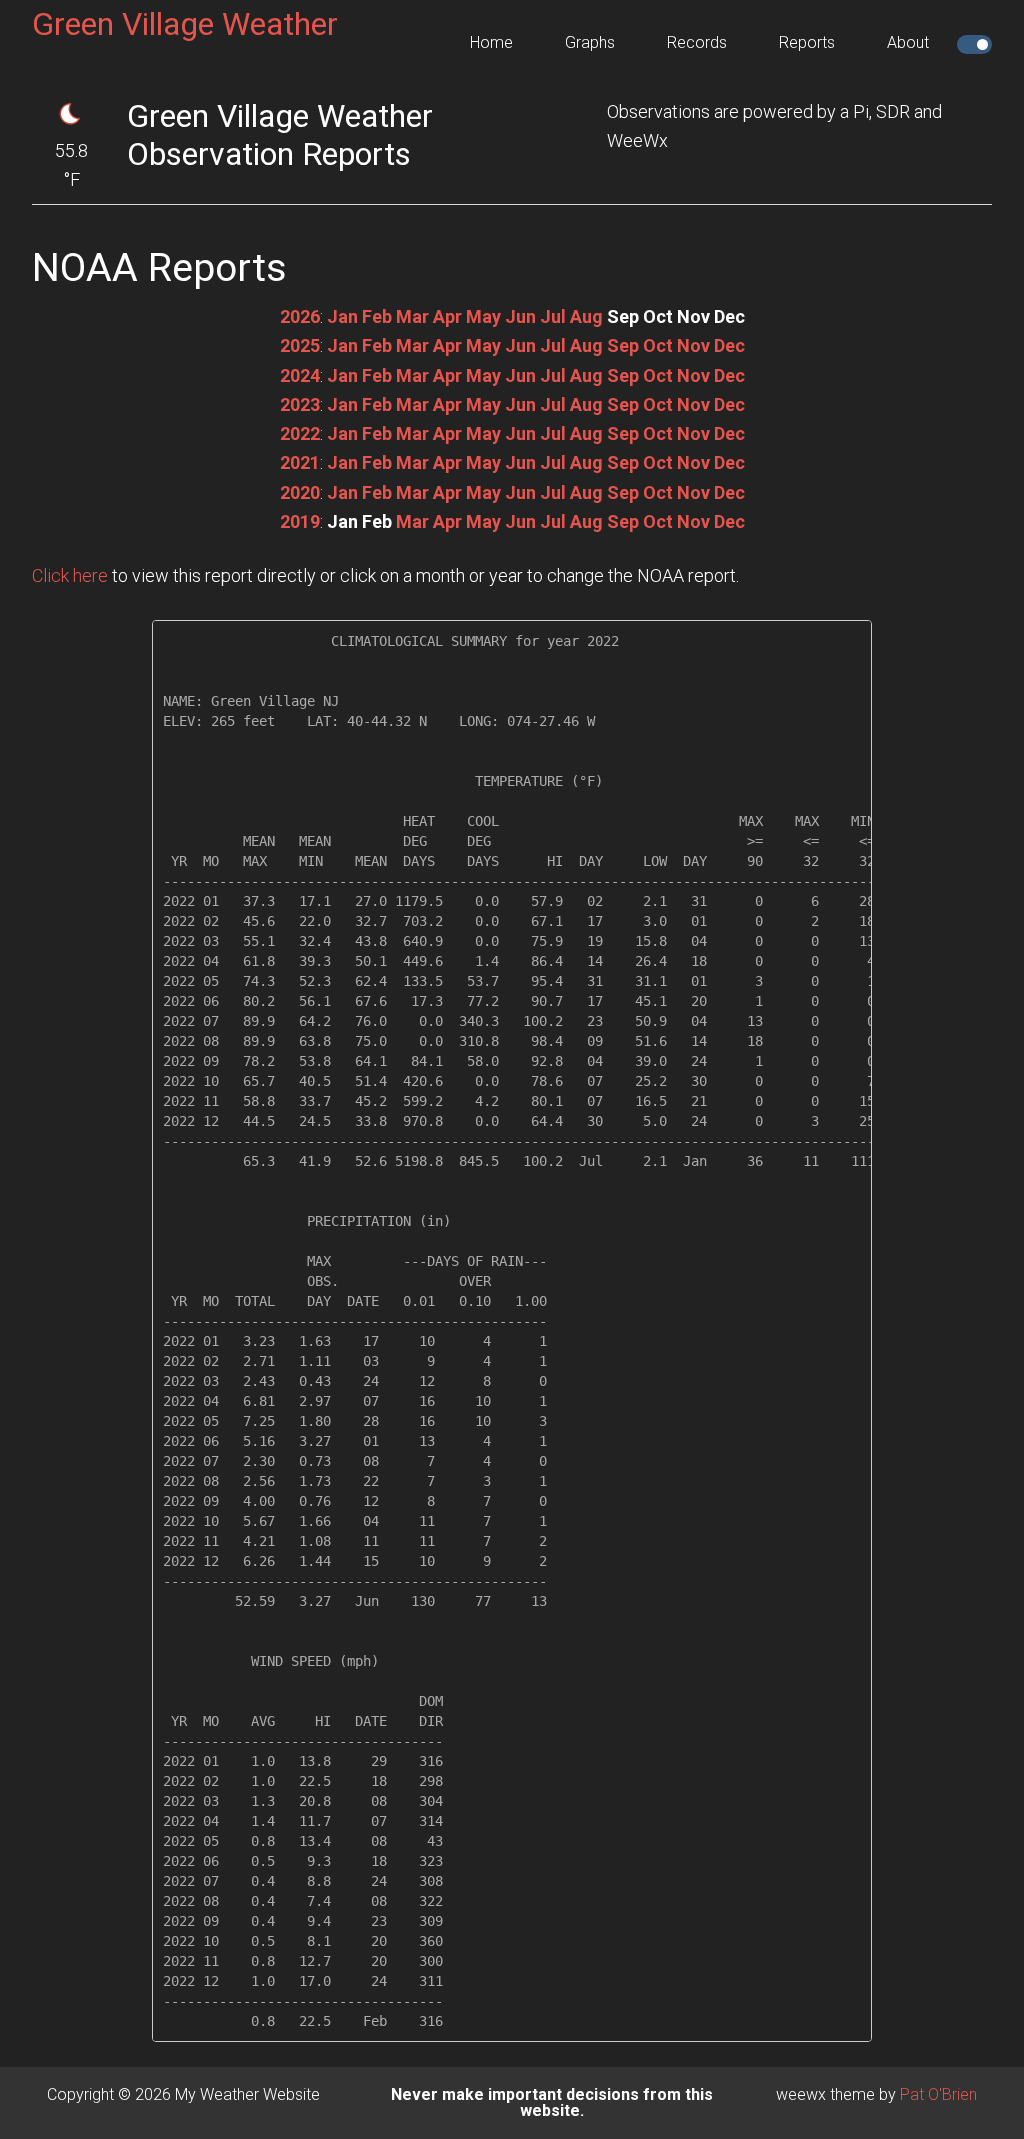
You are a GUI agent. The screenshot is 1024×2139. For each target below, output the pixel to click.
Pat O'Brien (938, 2094)
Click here (70, 575)
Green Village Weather (185, 24)
